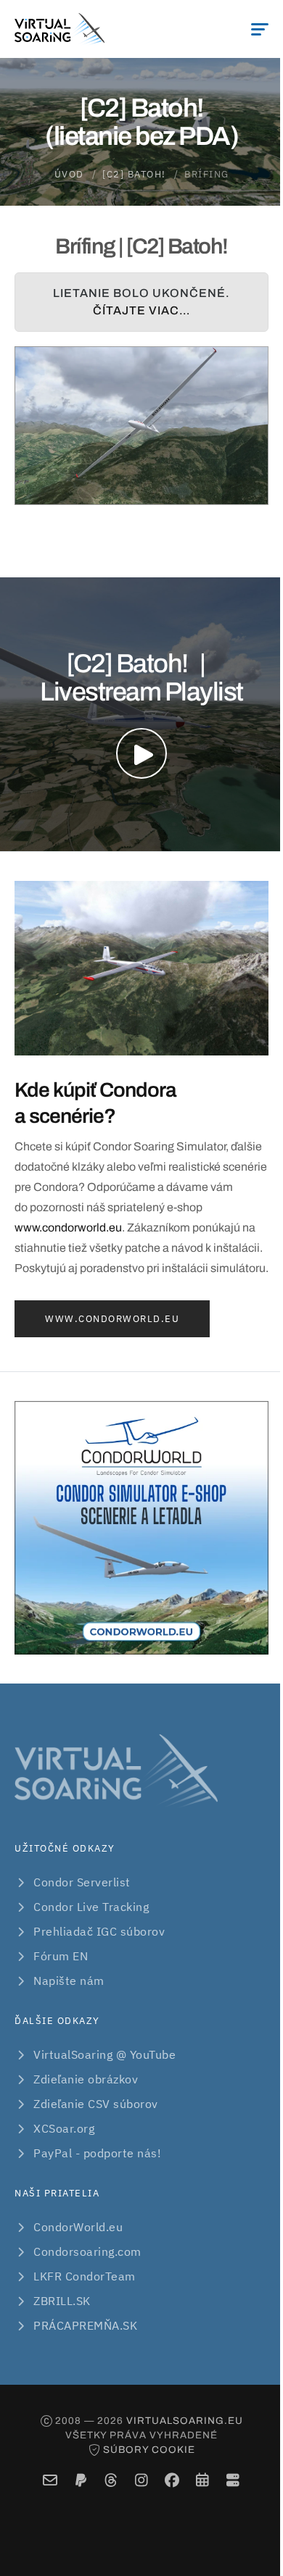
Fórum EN (61, 1956)
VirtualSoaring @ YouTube (104, 2054)
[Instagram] (142, 2480)
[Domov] (60, 29)
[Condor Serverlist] (233, 2480)
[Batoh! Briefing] (141, 426)
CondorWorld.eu (78, 2227)
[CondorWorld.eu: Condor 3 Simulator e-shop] (141, 1528)
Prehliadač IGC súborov (99, 1931)
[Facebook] (172, 2480)
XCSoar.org (64, 2128)
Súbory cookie (149, 2450)
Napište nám (69, 1981)
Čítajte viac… (141, 310)
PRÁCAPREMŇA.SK (85, 2325)
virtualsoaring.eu (185, 2421)
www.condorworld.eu (68, 1228)
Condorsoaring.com (87, 2251)
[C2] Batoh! (134, 174)
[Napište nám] (50, 2480)
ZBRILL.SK (62, 2301)
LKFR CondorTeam (85, 2276)
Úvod (69, 174)
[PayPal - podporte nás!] (81, 2480)
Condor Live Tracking (91, 1907)
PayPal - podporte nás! (97, 2153)
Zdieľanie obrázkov (86, 2079)
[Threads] (111, 2480)
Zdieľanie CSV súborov (96, 2104)
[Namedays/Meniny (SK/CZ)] (203, 2480)
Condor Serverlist (82, 1882)
